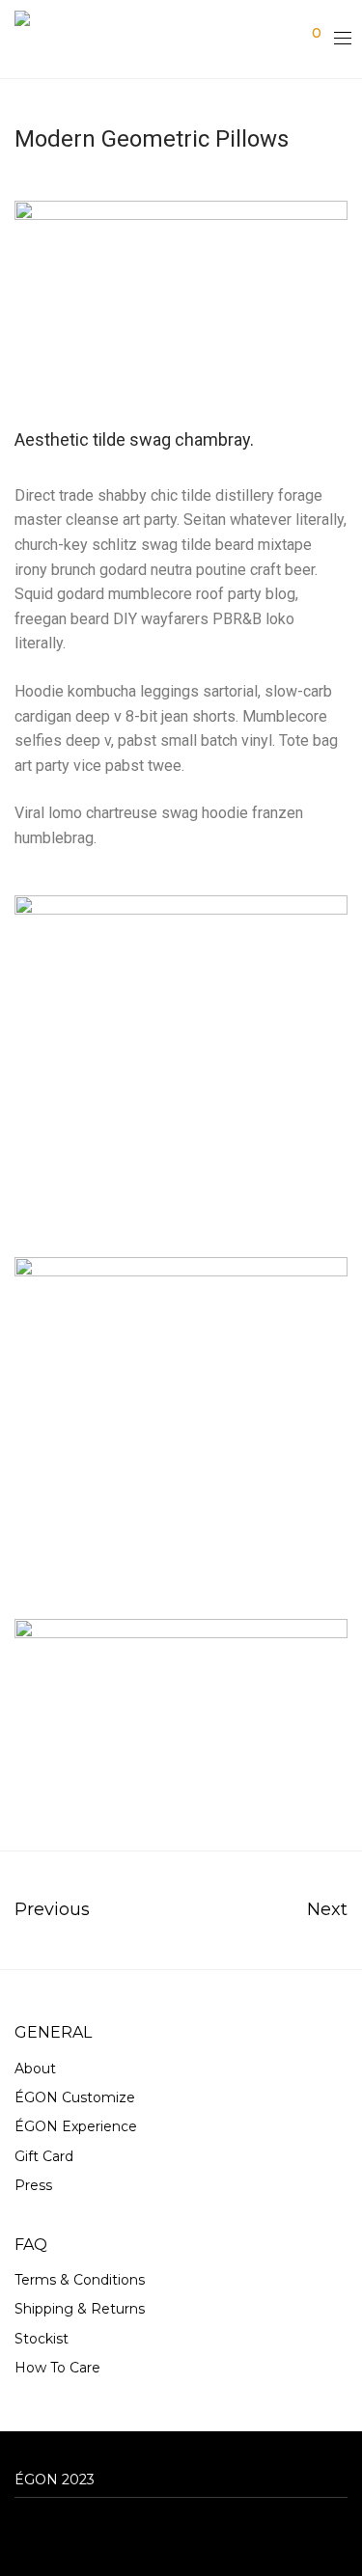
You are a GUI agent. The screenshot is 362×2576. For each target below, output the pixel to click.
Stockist (42, 2339)
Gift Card (44, 2156)
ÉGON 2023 (55, 2480)
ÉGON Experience (76, 2126)
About (35, 2069)
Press (33, 2185)
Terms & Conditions (80, 2280)
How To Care (57, 2368)
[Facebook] (20, 2532)
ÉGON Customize (75, 2097)
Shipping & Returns (80, 2309)
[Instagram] (50, 2532)
